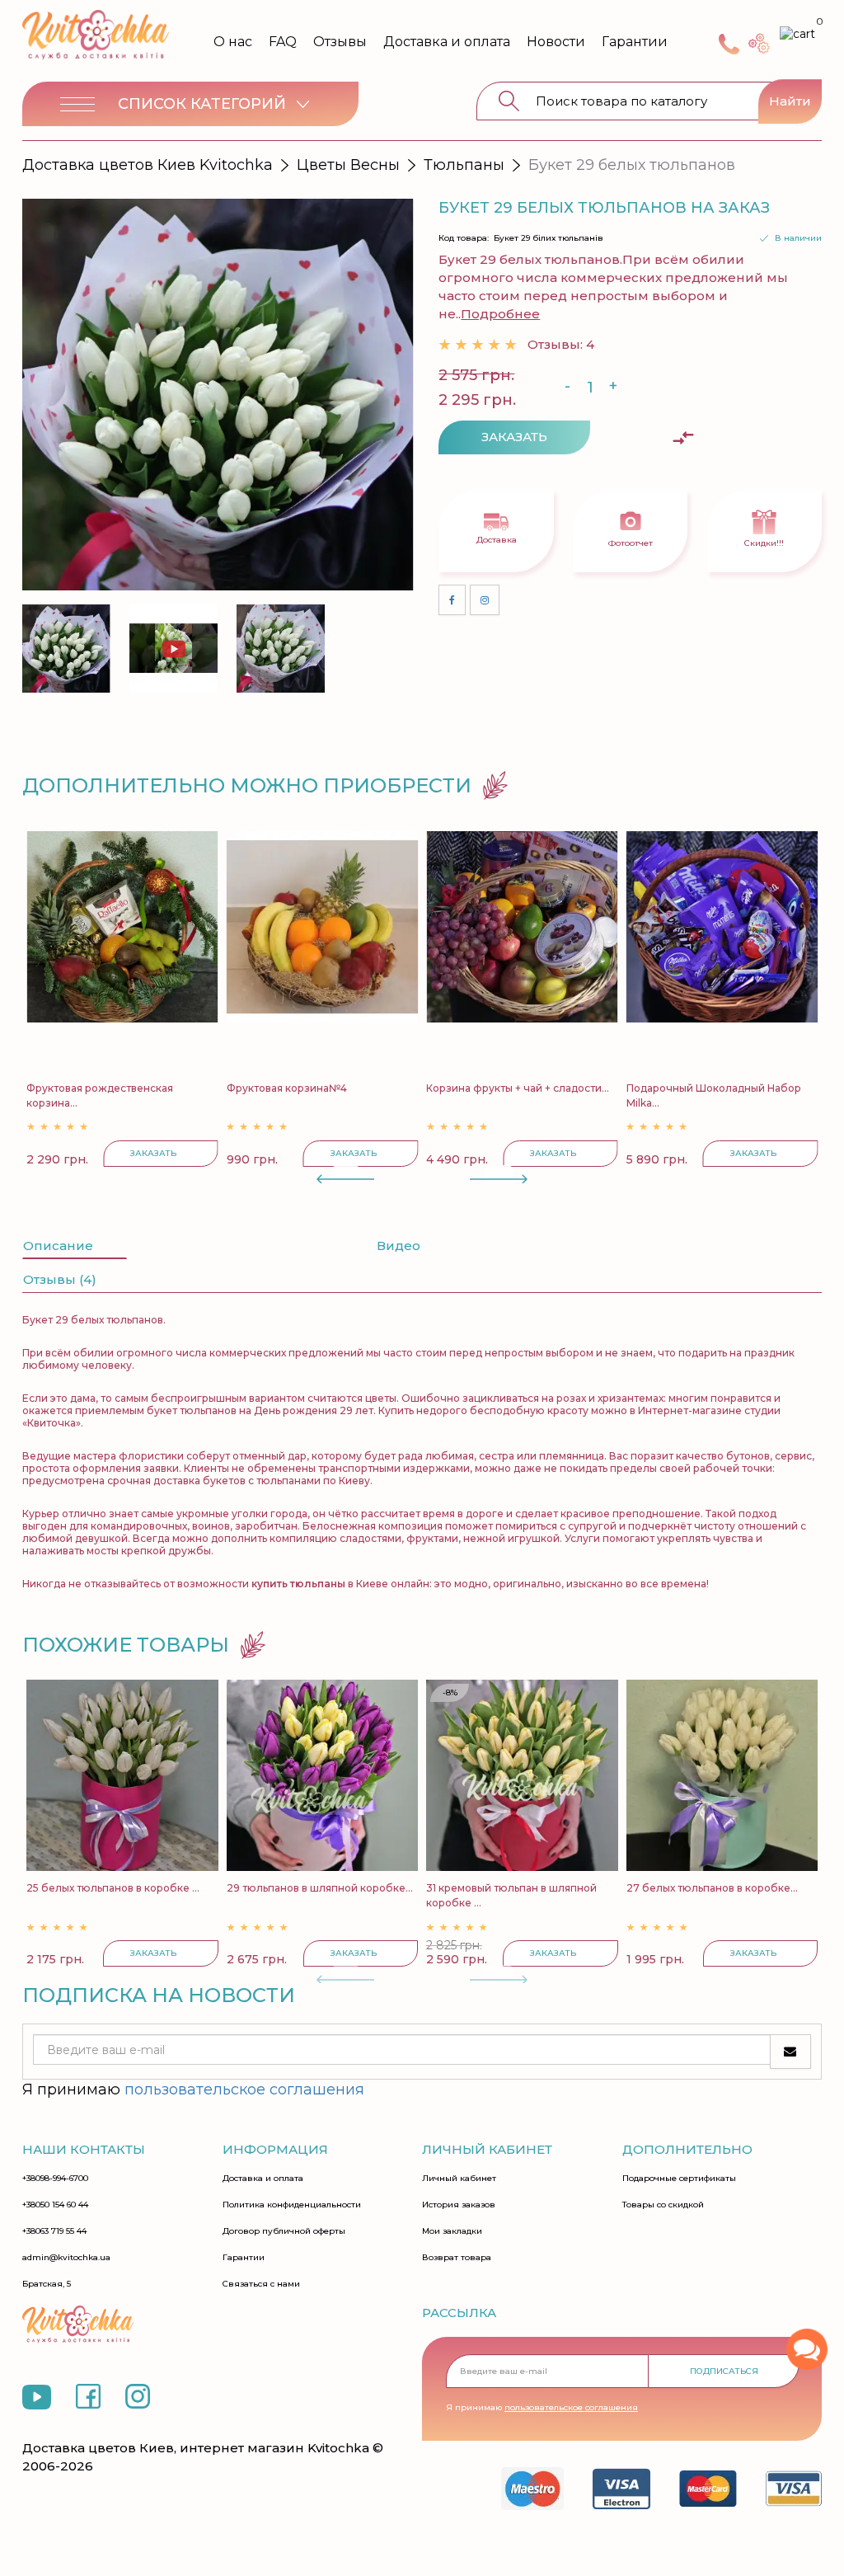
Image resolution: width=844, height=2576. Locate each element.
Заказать (514, 437)
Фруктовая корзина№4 (177, 1088)
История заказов (459, 2205)
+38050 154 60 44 (55, 2205)
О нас (233, 42)
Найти (790, 101)
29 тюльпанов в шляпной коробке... (320, 1888)
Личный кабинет (459, 2179)
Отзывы (340, 42)
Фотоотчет (631, 543)
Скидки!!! (764, 543)
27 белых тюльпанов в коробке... (712, 1888)
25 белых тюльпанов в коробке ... (113, 1888)
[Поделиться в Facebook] (452, 600)
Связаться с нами (261, 2284)
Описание (58, 1246)
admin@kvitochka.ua (66, 2258)
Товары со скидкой (663, 2205)
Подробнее (500, 314)
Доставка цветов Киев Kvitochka (148, 165)
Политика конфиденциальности (292, 2205)
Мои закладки (452, 2231)
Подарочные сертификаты (679, 2179)
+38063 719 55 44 (54, 2231)
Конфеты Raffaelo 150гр (778, 1088)
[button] (391, 645)
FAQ (283, 42)
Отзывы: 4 (561, 344)
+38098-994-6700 (55, 2179)
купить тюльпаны (298, 1584)
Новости (556, 42)
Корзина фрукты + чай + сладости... (409, 1088)
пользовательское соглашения (244, 2089)
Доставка (497, 540)
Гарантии (635, 42)
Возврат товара (457, 2258)
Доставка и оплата (447, 42)
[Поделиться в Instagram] (485, 600)
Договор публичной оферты (284, 2231)
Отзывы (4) (60, 1279)
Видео (399, 1246)
